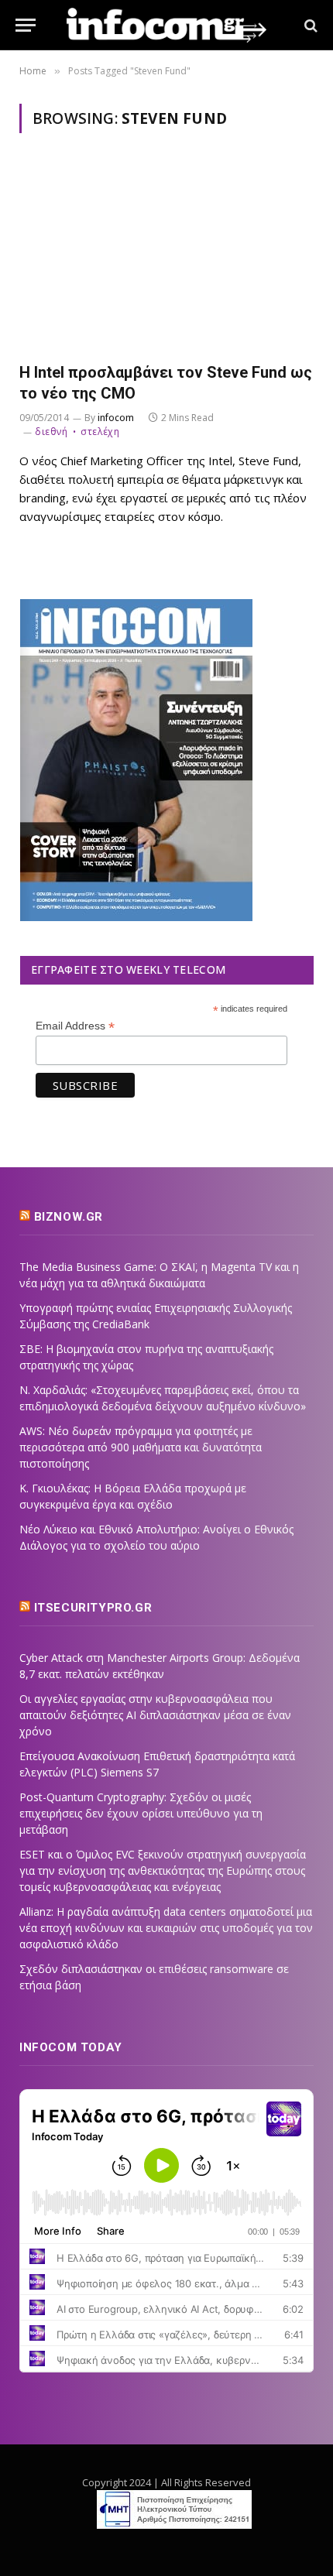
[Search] (309, 25)
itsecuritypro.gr (93, 1608)
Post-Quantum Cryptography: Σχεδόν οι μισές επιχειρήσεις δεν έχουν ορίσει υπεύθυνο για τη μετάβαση (141, 1813)
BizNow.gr (69, 1217)
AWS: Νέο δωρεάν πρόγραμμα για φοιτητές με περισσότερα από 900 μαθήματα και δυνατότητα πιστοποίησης (141, 1447)
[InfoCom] (166, 25)
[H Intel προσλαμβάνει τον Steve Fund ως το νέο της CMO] (166, 257)
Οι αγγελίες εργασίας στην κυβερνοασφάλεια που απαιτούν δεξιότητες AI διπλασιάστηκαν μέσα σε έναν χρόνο (155, 1715)
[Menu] (26, 25)
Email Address (75, 1026)
